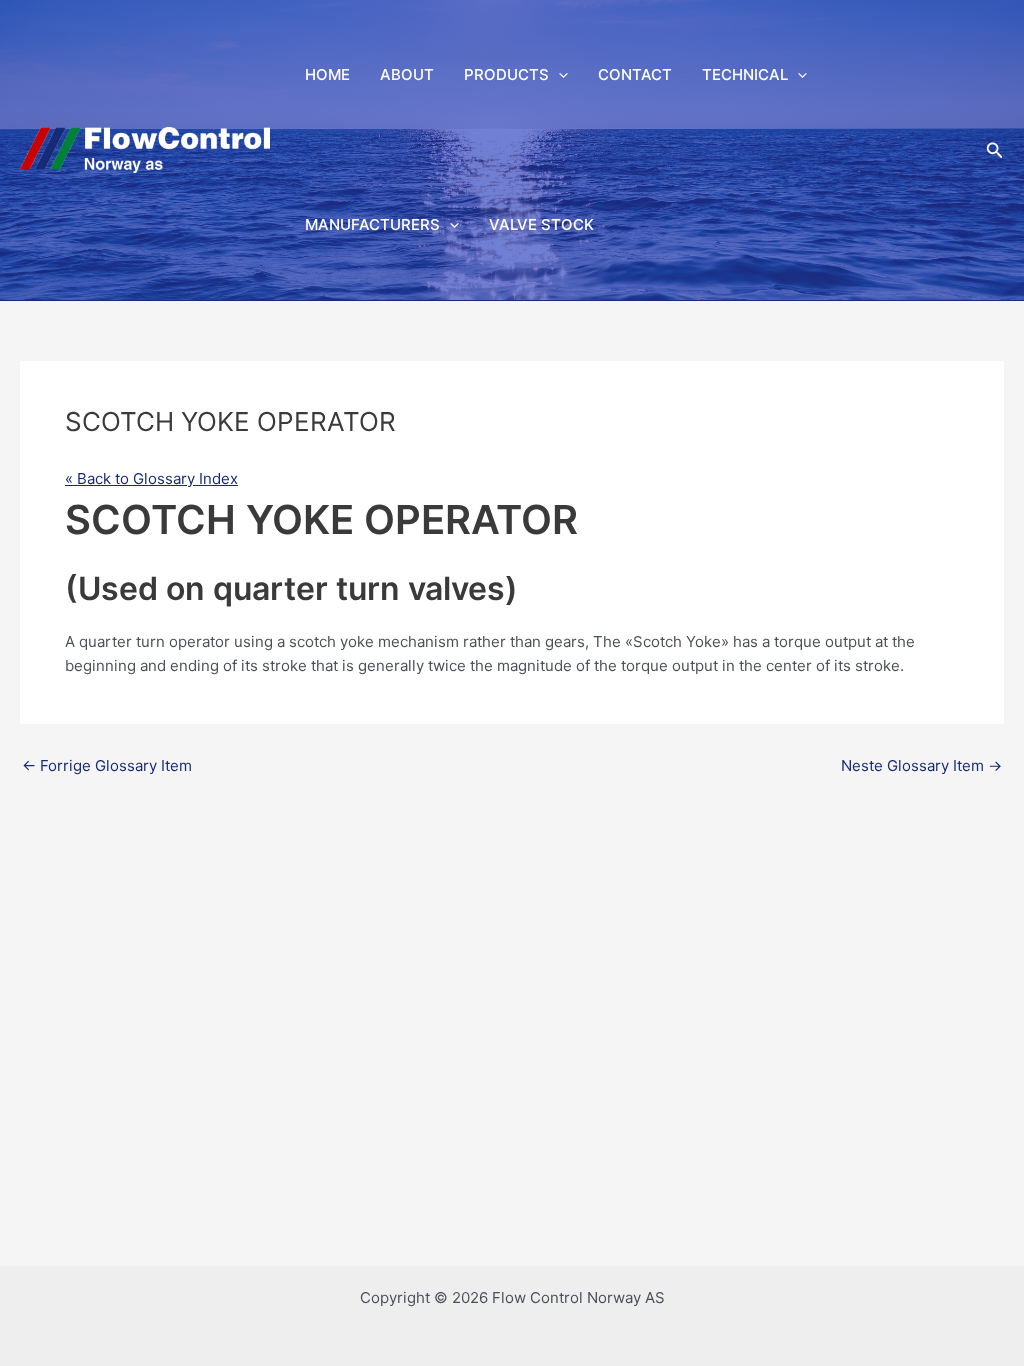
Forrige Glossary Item (107, 765)
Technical (745, 74)
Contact (635, 74)
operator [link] (199, 641)
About (407, 74)
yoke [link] (357, 641)
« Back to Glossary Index (151, 478)
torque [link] (797, 641)
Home (327, 74)
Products (506, 74)
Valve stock (541, 224)
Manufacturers (372, 224)
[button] (558, 75)
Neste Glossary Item (921, 765)
